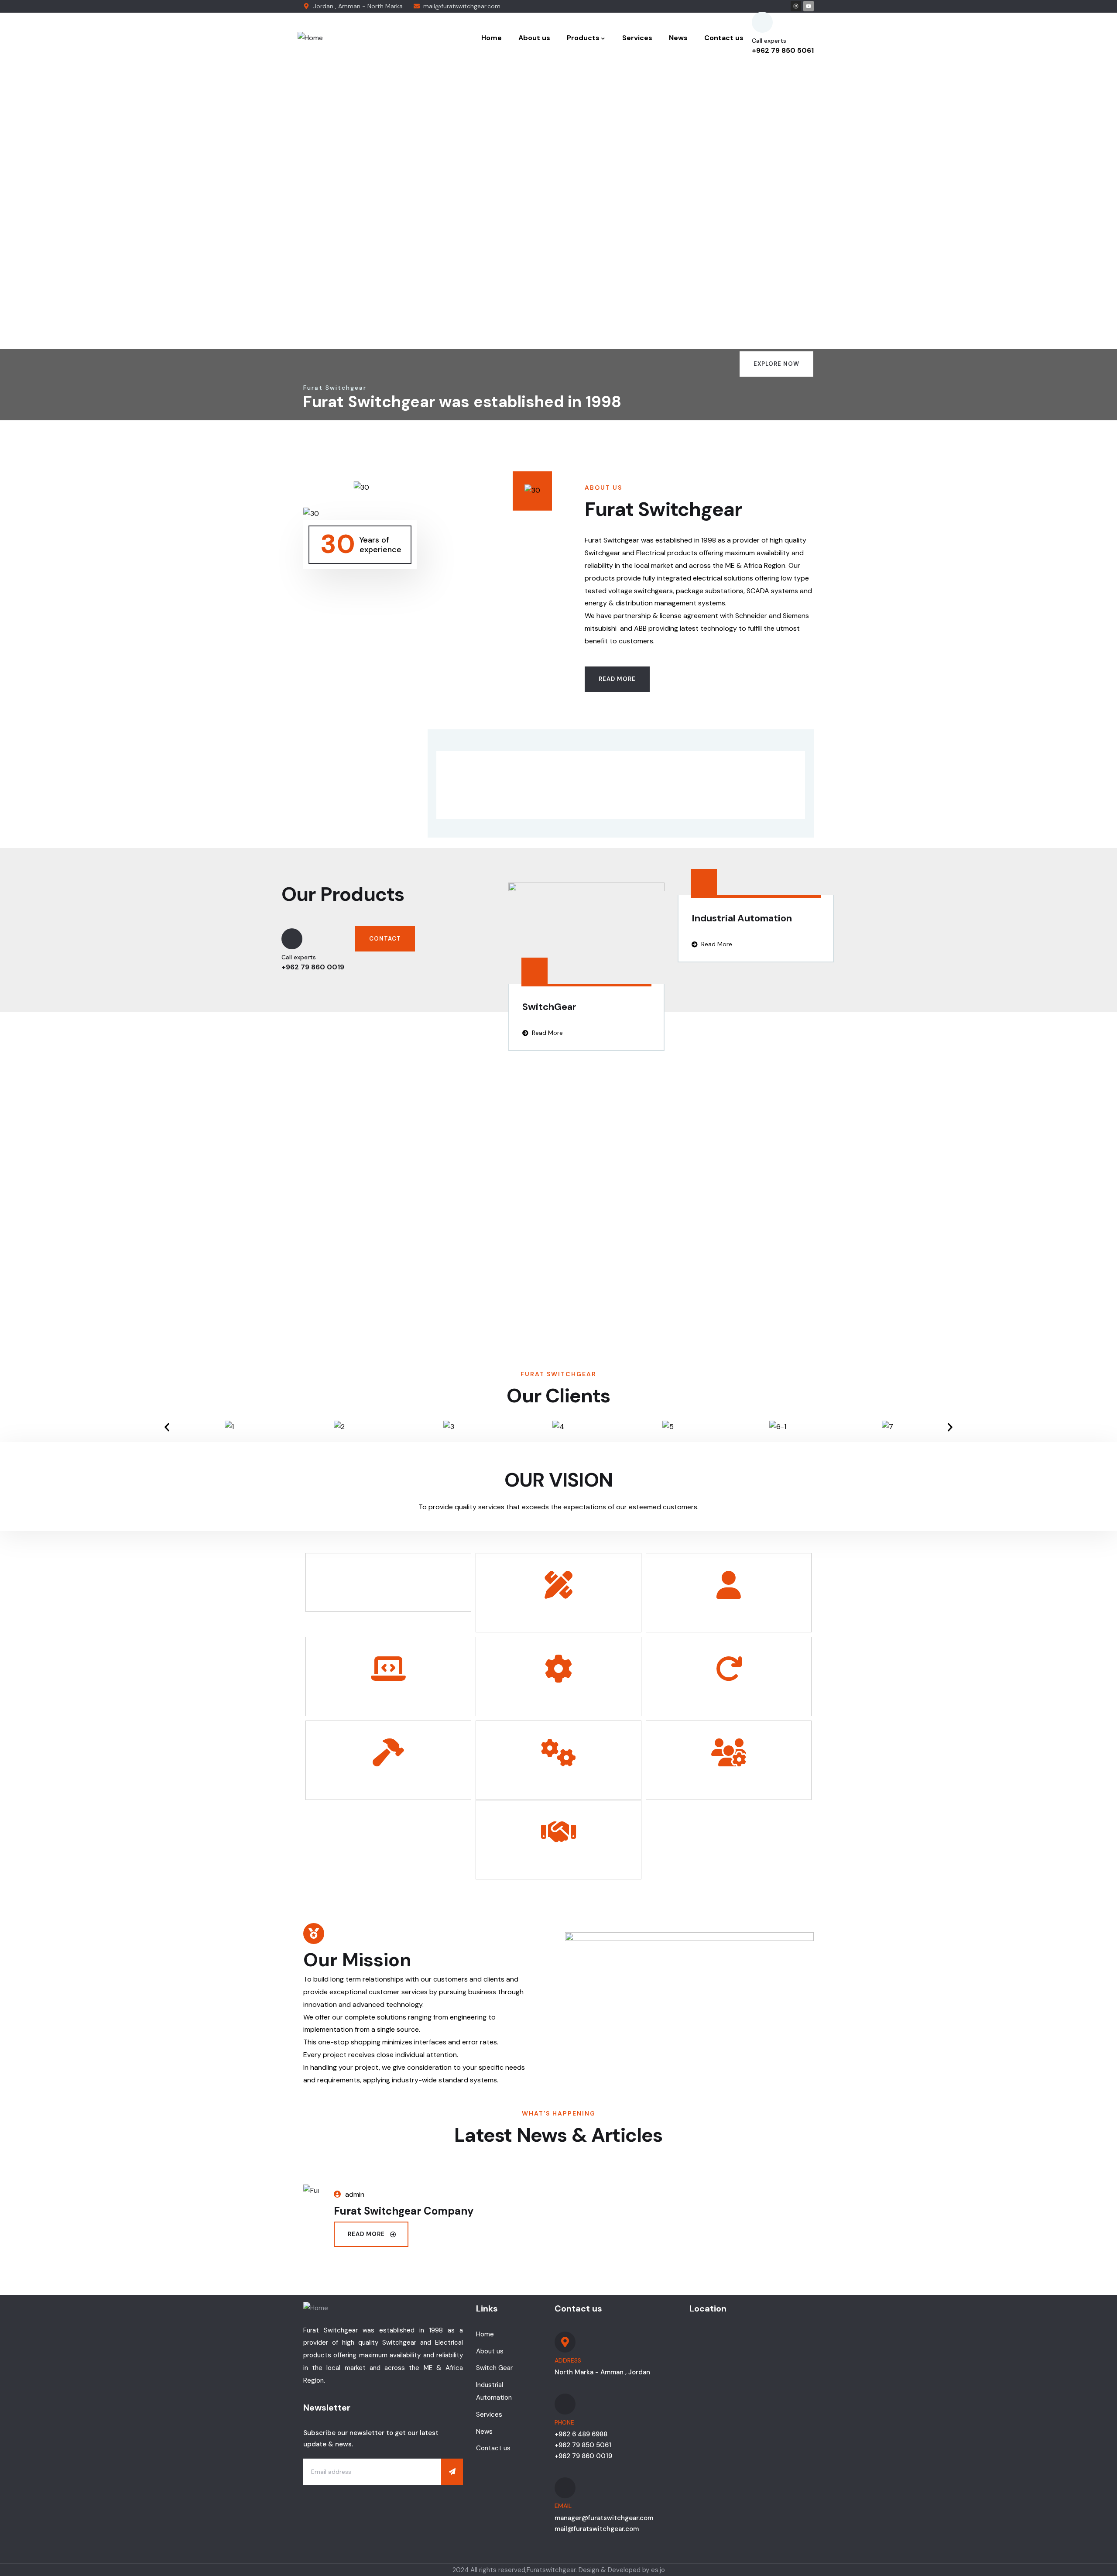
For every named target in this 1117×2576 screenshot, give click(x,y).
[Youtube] (809, 6)
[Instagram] (796, 6)
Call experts (769, 41)
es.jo (658, 2570)
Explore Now (776, 364)
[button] (167, 1427)
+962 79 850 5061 (783, 50)
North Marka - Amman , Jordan (602, 2372)
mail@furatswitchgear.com (597, 2529)
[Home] (310, 38)
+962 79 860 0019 (583, 2456)
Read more (366, 2234)
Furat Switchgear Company (404, 2211)
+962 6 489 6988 (581, 2434)
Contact (385, 939)
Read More (617, 679)
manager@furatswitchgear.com (604, 2518)
